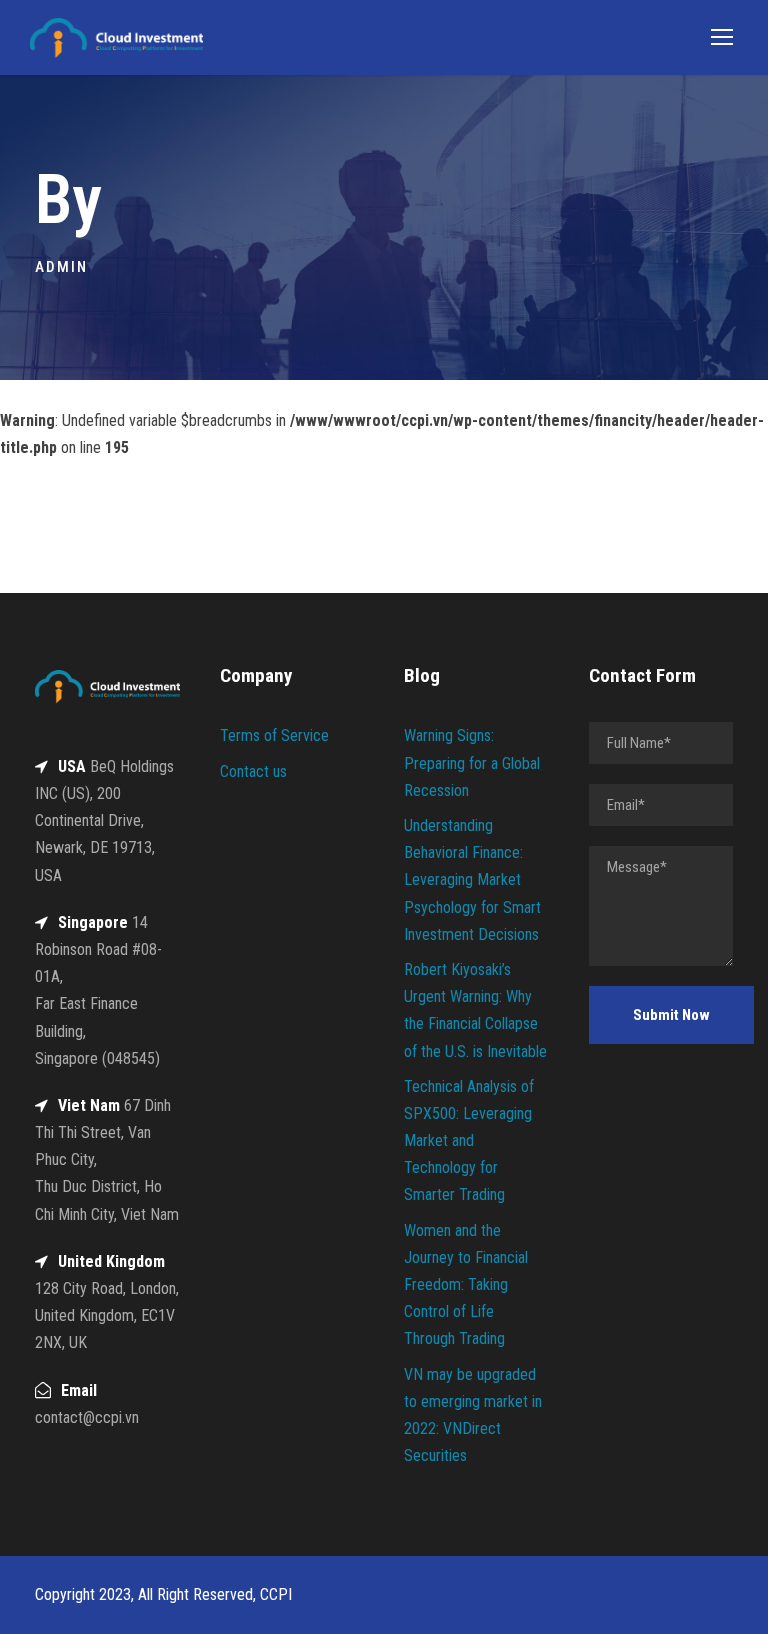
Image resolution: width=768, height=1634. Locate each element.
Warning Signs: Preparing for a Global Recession (472, 762)
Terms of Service (274, 735)
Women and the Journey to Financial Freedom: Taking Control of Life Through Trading (466, 1285)
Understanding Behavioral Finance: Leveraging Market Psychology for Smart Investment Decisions (472, 880)
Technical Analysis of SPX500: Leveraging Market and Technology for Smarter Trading (469, 1141)
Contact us (253, 771)
